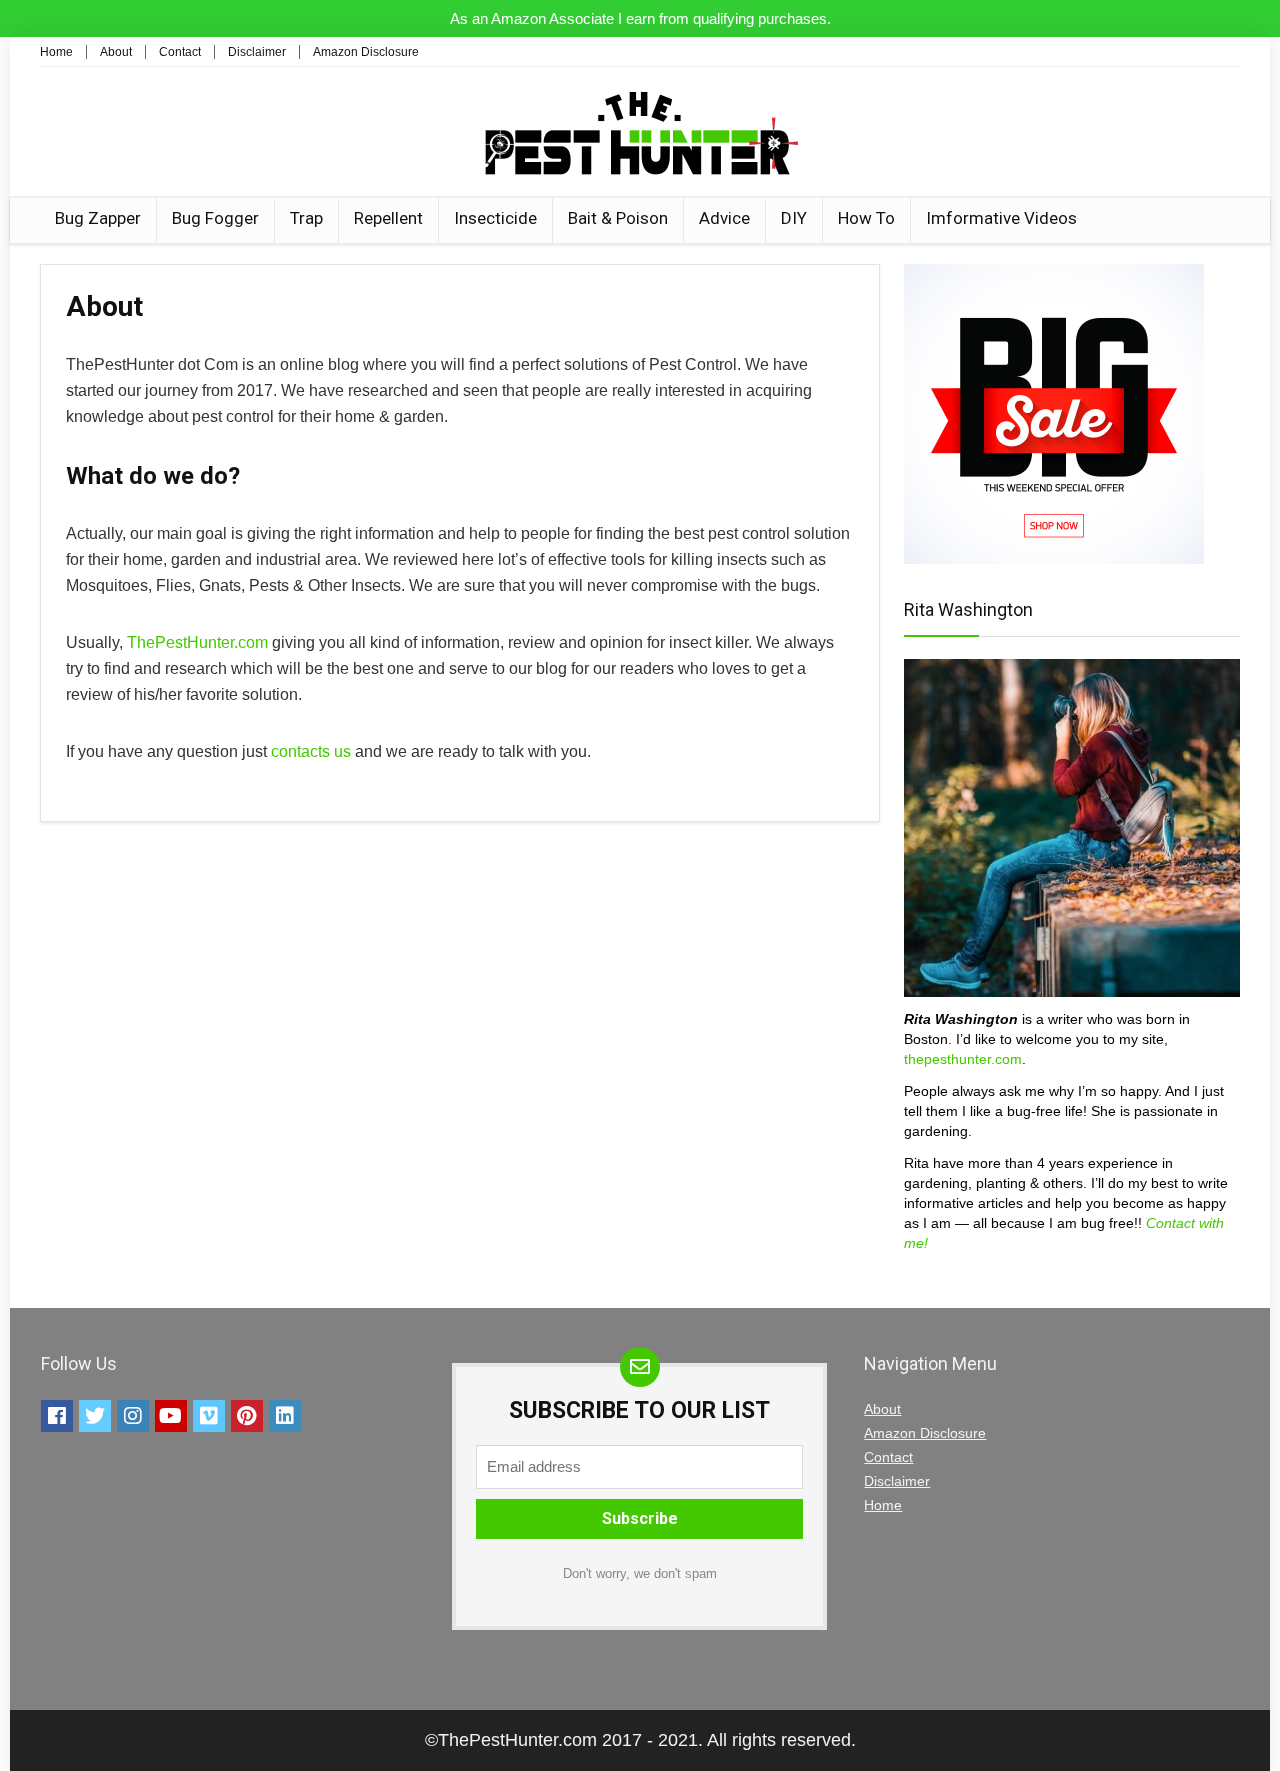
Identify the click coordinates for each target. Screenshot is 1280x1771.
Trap (306, 218)
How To (866, 218)
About (116, 52)
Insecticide (495, 218)
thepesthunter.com (963, 1059)
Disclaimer (257, 52)
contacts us (311, 751)
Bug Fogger (215, 218)
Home (56, 52)
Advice (724, 218)
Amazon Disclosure (366, 52)
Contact (180, 52)
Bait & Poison (618, 218)
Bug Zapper (98, 218)
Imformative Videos (1001, 218)
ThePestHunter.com (197, 642)
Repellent (388, 218)
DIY (794, 218)
